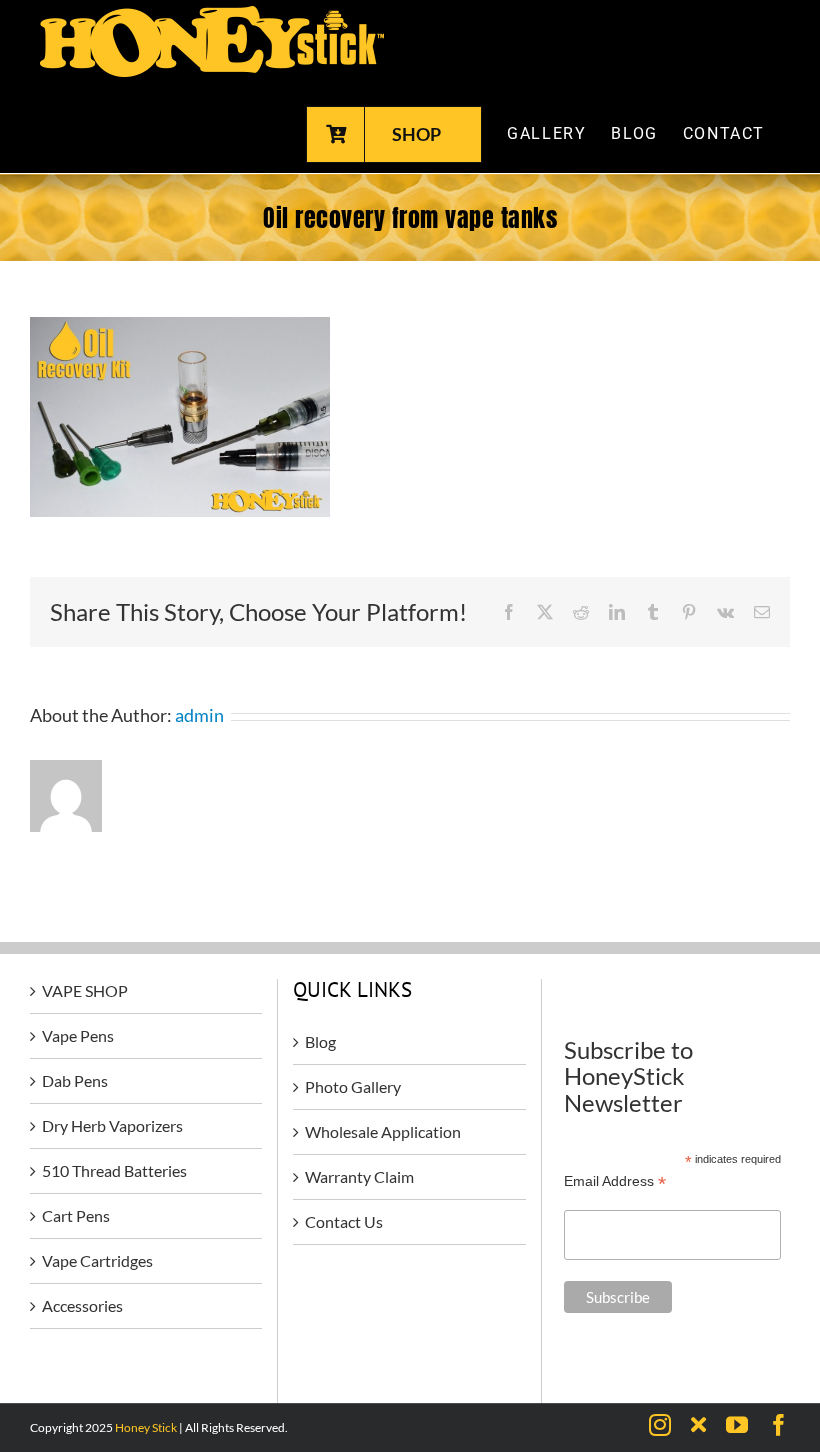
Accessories (82, 1305)
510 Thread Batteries (114, 1170)
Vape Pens (78, 1035)
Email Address (615, 1181)
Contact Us (344, 1221)
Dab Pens (75, 1080)
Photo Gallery (353, 1086)
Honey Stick (146, 1427)
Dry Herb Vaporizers (112, 1125)
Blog (320, 1041)
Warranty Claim (359, 1176)
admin (199, 715)
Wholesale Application (383, 1131)
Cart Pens (76, 1215)
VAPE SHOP (85, 990)
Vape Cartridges (97, 1260)
